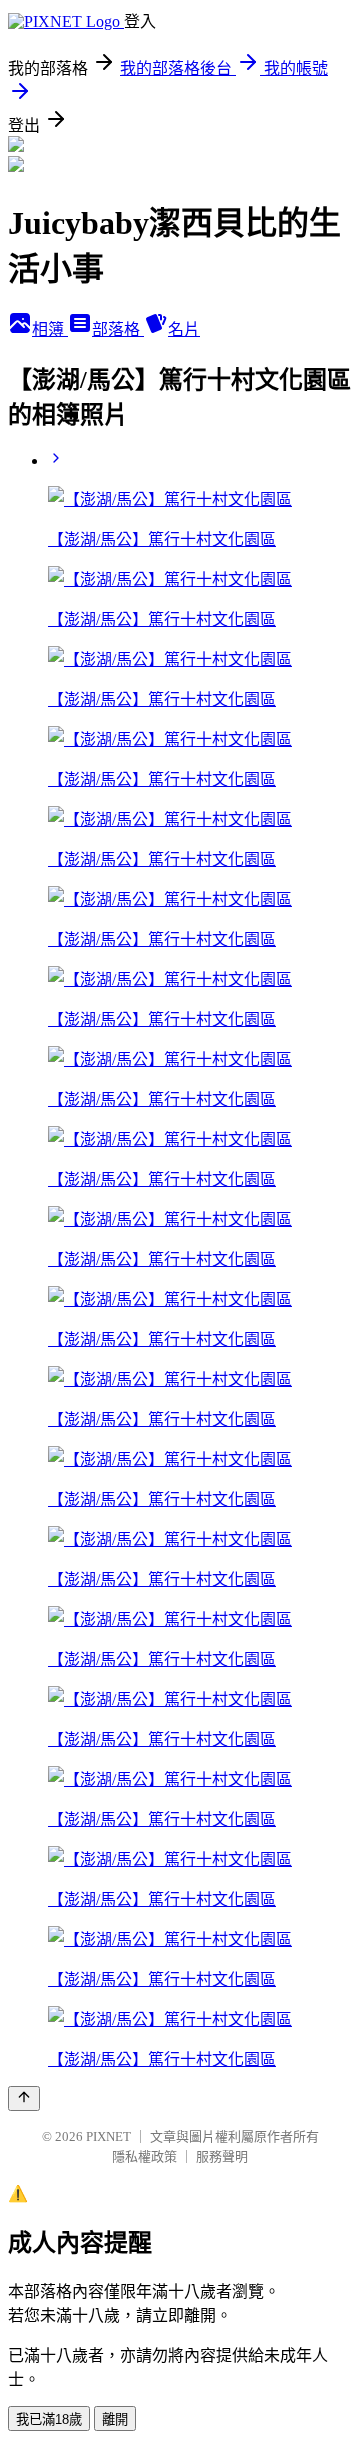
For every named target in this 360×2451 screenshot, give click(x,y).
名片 (184, 329)
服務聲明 (222, 2156)
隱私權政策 (144, 2156)
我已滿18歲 (49, 2419)
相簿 (50, 329)
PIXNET (108, 2136)
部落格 (118, 329)
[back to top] (24, 2098)
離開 (115, 2419)
